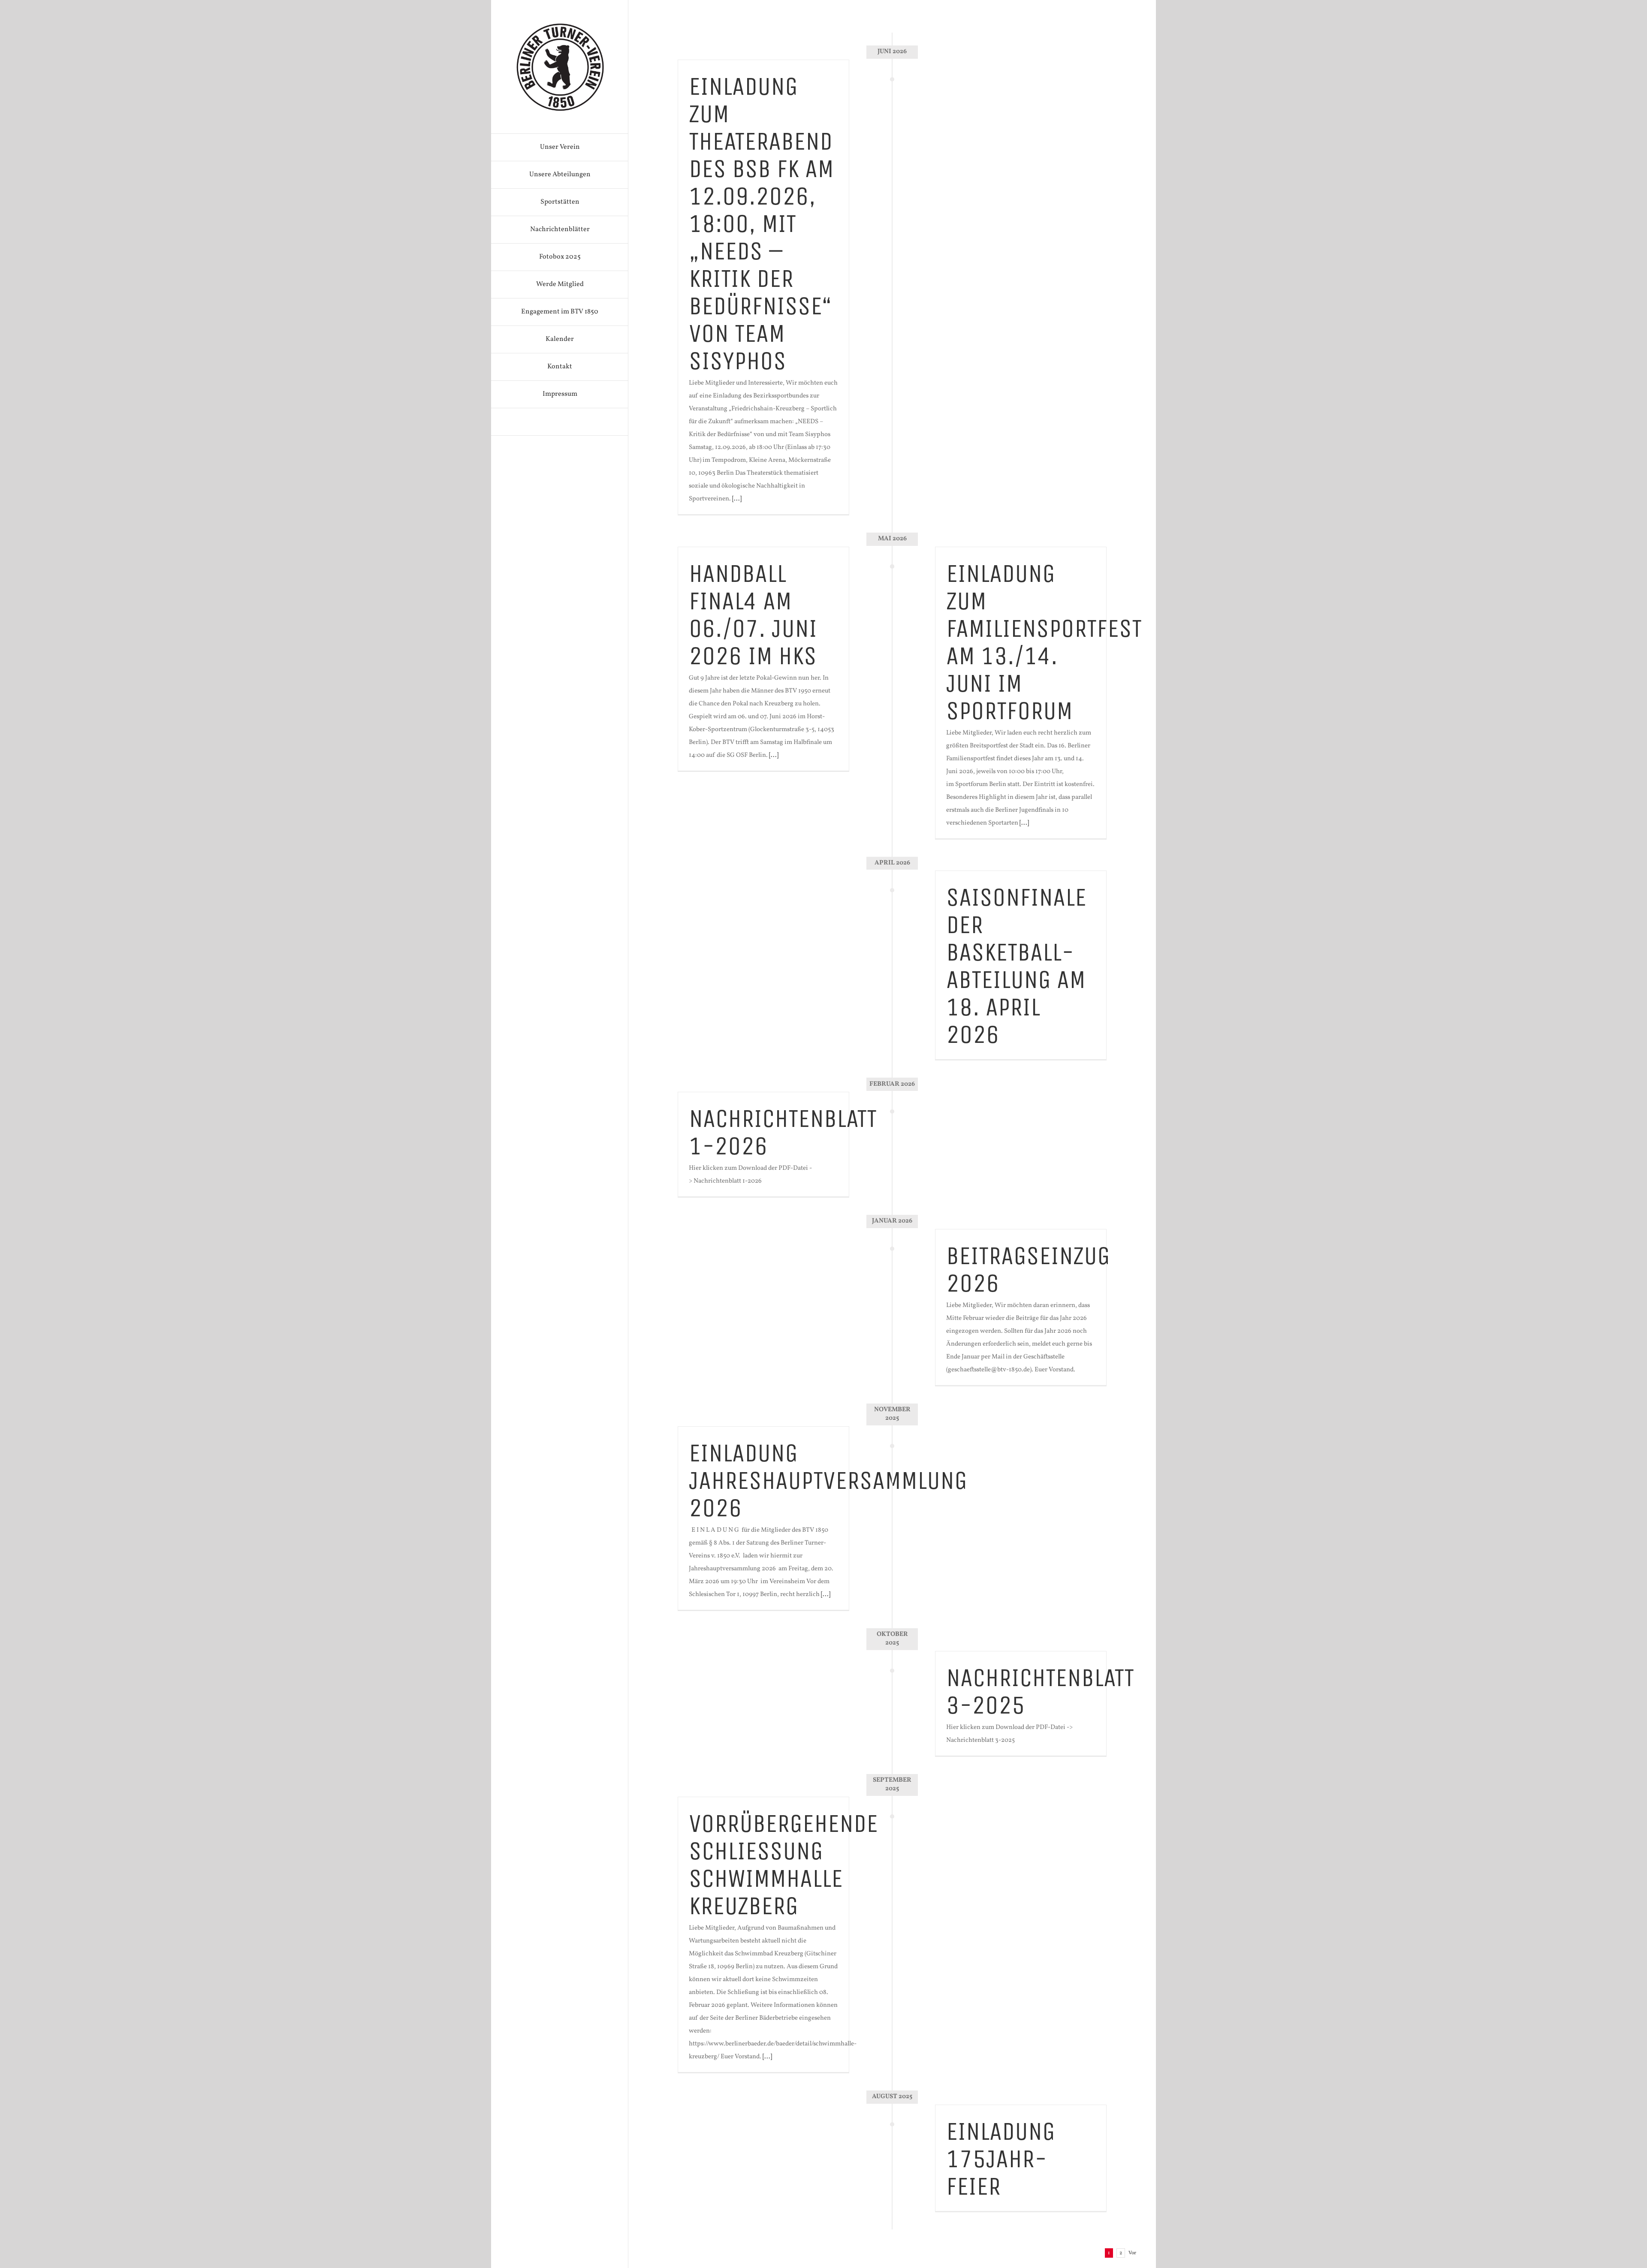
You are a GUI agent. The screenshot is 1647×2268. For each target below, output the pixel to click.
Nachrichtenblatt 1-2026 (783, 1132)
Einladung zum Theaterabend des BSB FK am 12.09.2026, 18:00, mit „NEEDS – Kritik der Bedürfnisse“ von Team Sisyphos (761, 224)
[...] (737, 499)
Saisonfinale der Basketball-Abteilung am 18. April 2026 (1016, 966)
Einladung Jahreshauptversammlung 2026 (828, 1480)
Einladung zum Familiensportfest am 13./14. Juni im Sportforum (1044, 642)
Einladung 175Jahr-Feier (1001, 2159)
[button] (560, 422)
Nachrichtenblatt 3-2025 (1040, 1691)
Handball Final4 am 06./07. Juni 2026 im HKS (753, 615)
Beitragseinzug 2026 (1028, 1270)
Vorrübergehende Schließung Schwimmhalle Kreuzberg (783, 1865)
